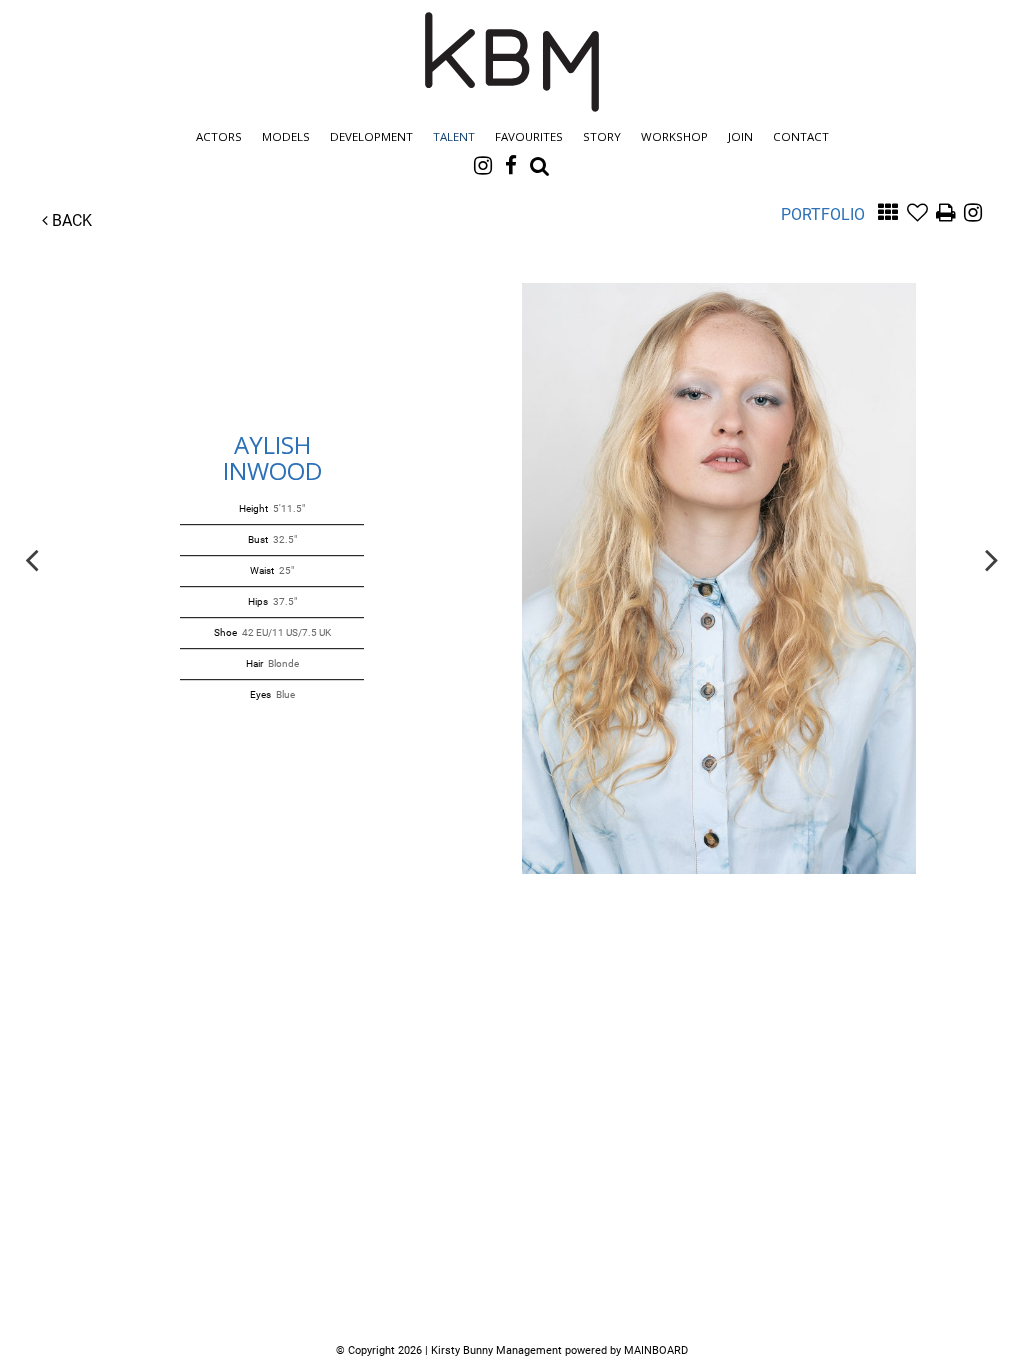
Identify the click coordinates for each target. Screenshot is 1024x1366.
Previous (32, 559)
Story (602, 136)
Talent (454, 136)
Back (70, 220)
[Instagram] (483, 165)
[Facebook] (511, 165)
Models (286, 136)
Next (992, 559)
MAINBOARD (656, 1350)
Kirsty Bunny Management (512, 62)
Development (371, 136)
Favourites (529, 136)
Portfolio (823, 214)
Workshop (674, 136)
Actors (219, 136)
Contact (801, 136)
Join (740, 136)
